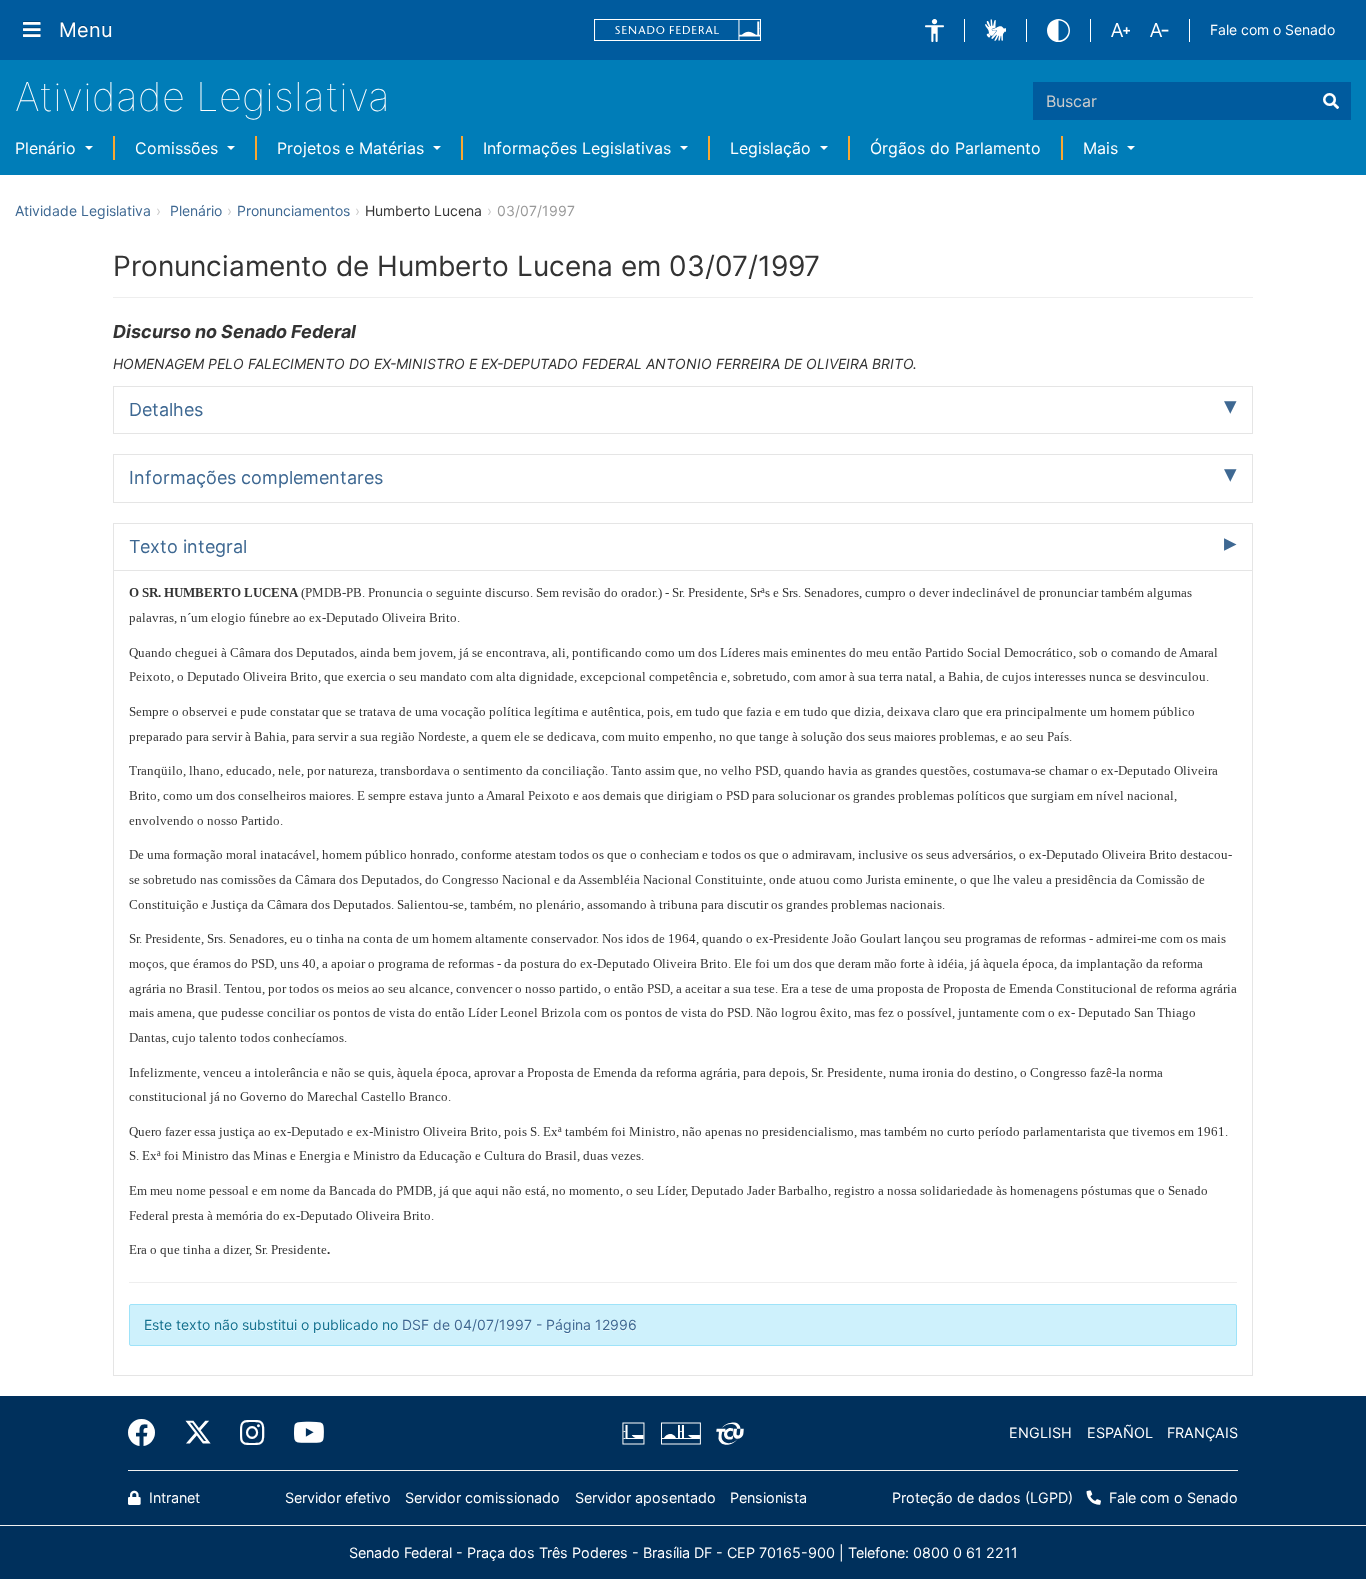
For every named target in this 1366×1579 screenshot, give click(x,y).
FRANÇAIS (1202, 1432)
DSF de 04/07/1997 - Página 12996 (519, 1324)
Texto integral (188, 546)
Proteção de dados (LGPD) (982, 1497)
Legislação (773, 148)
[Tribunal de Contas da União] (726, 1433)
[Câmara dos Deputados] (637, 1433)
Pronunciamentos (293, 210)
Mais (1103, 148)
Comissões (179, 148)
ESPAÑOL (1120, 1432)
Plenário (48, 148)
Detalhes (166, 409)
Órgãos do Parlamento (955, 148)
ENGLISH (1040, 1432)
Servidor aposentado (645, 1497)
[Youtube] (302, 1433)
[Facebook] (149, 1433)
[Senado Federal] (678, 30)
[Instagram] (252, 1433)
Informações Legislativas (579, 148)
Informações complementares (256, 477)
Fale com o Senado (1272, 29)
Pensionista (768, 1497)
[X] (198, 1433)
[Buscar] (1331, 101)
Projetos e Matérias (353, 148)
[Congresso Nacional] (680, 1433)
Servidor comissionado (482, 1497)
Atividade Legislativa (202, 96)
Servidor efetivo (338, 1497)
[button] (934, 30)
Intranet (172, 1497)
